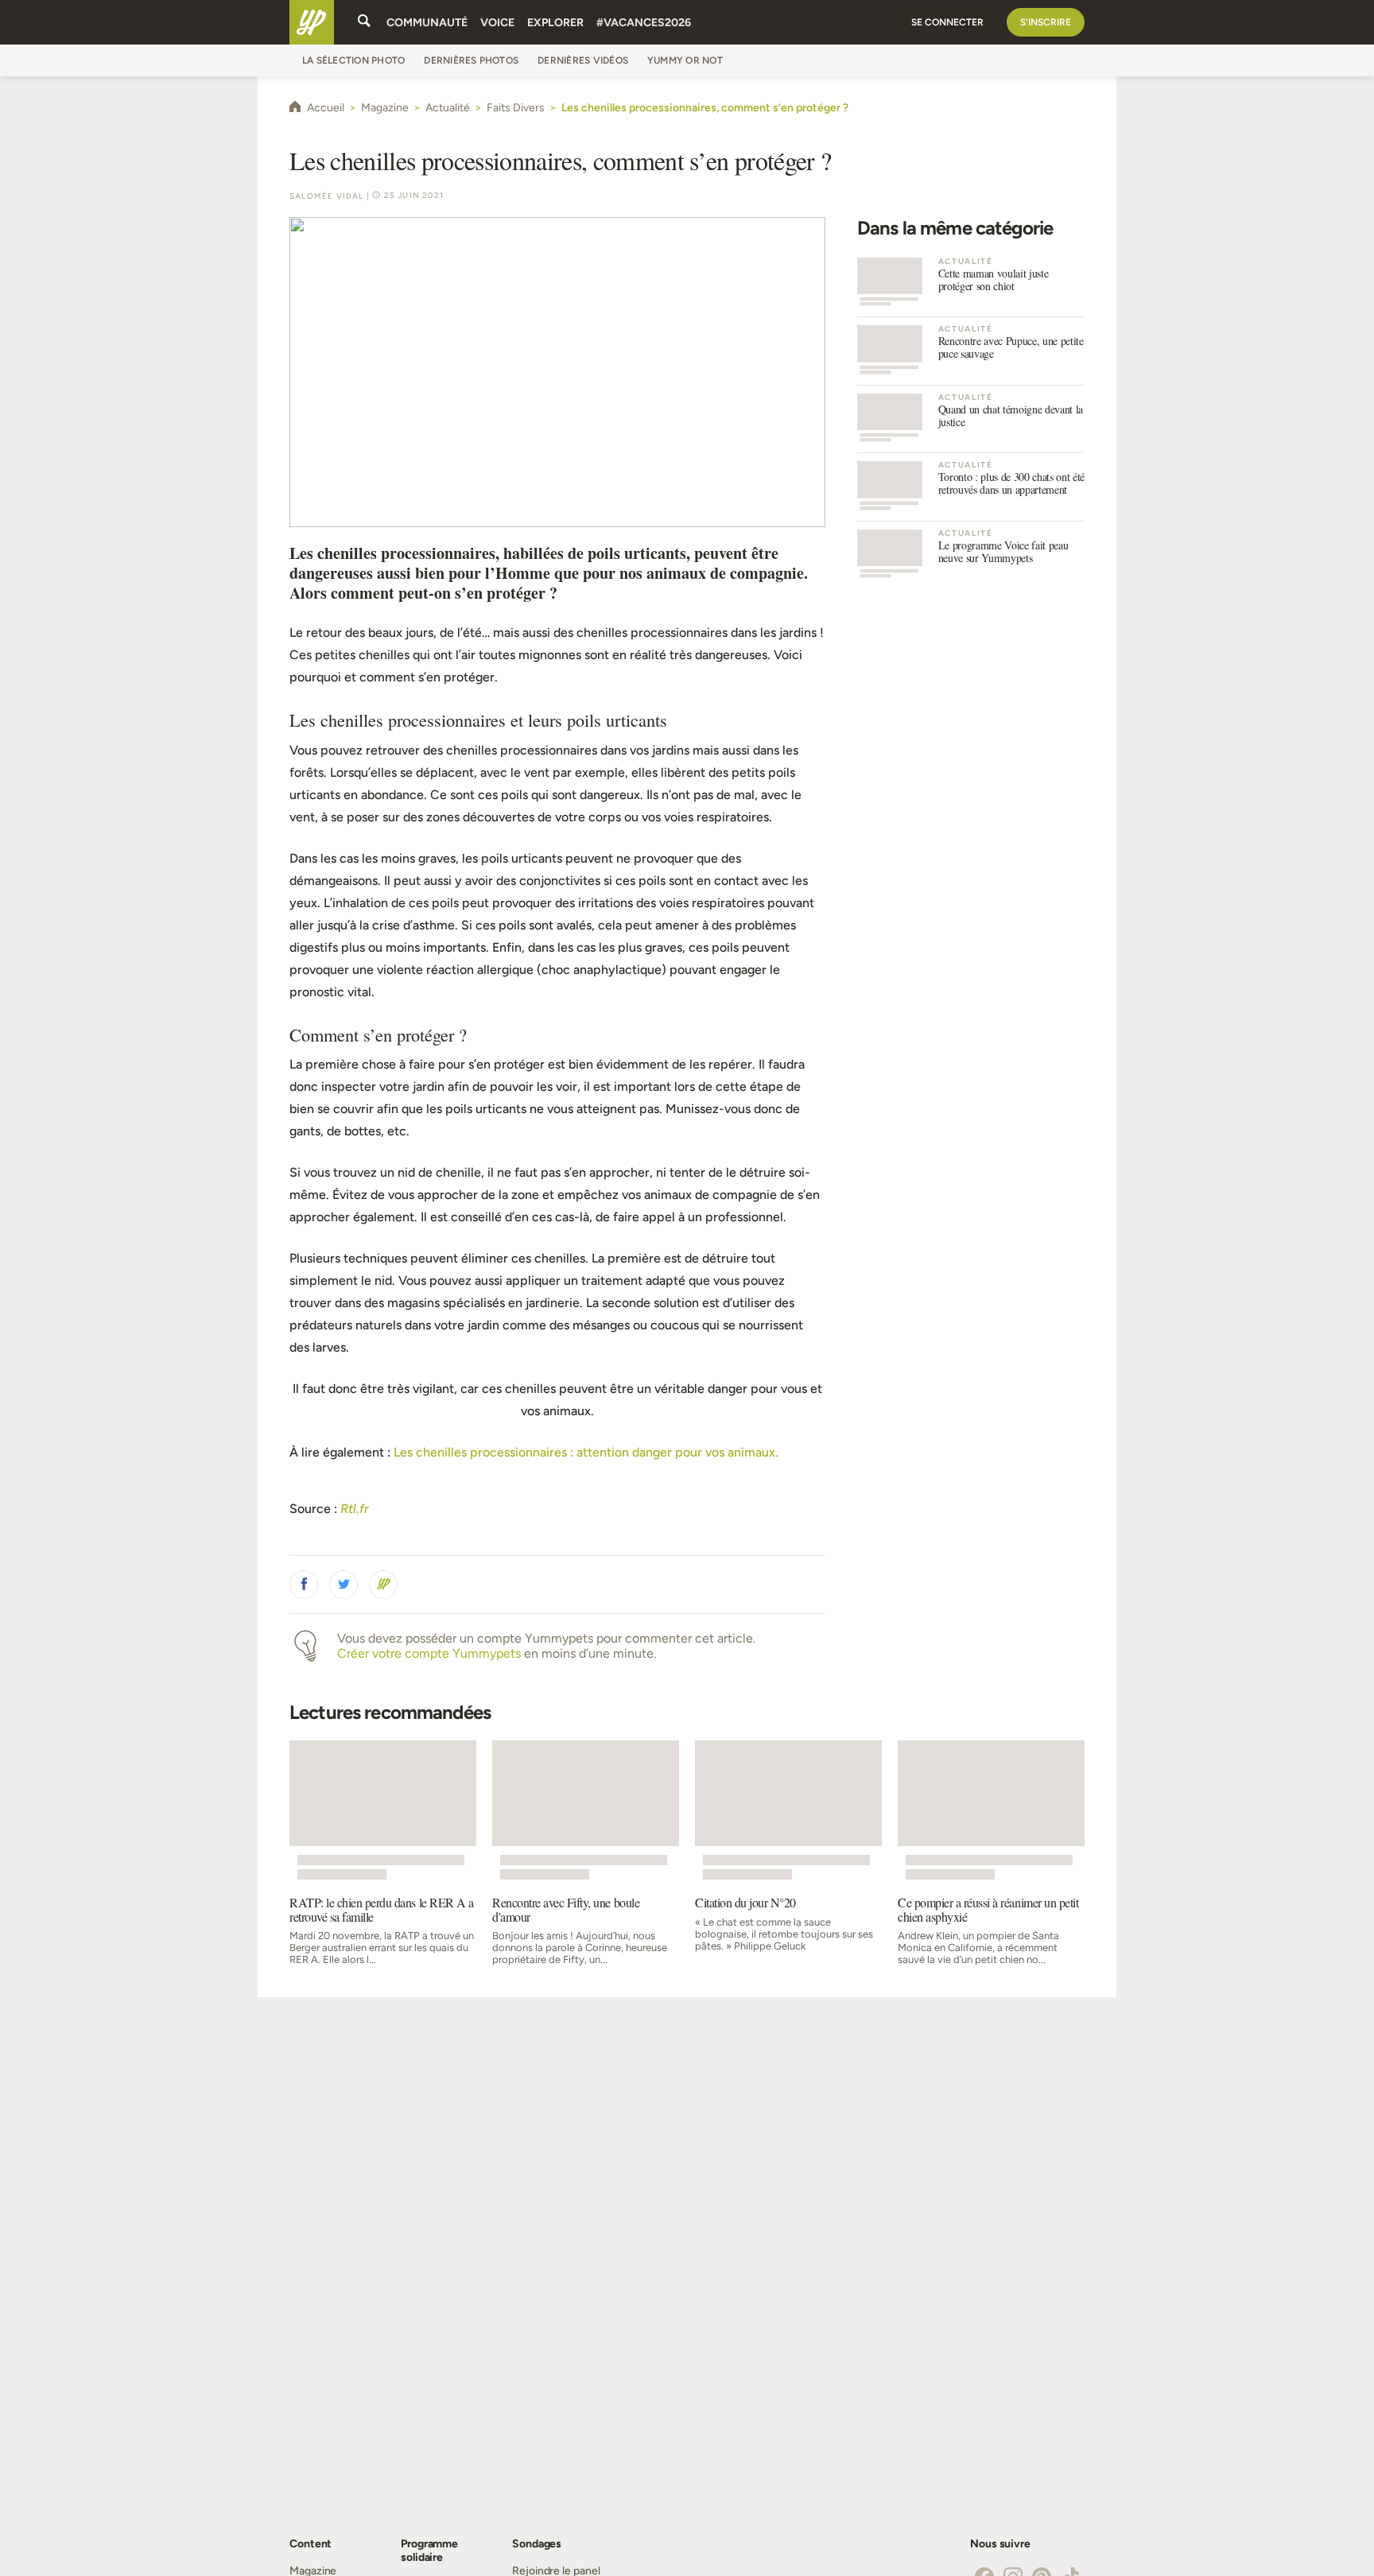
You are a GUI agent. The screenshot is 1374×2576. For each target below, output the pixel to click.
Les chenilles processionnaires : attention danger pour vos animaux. (586, 1452)
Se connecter (947, 22)
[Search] (364, 22)
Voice (497, 23)
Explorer (555, 23)
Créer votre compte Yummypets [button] (429, 1653)
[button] (304, 1585)
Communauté (427, 23)
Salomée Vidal (327, 196)
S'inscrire (1046, 22)
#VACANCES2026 (644, 23)
